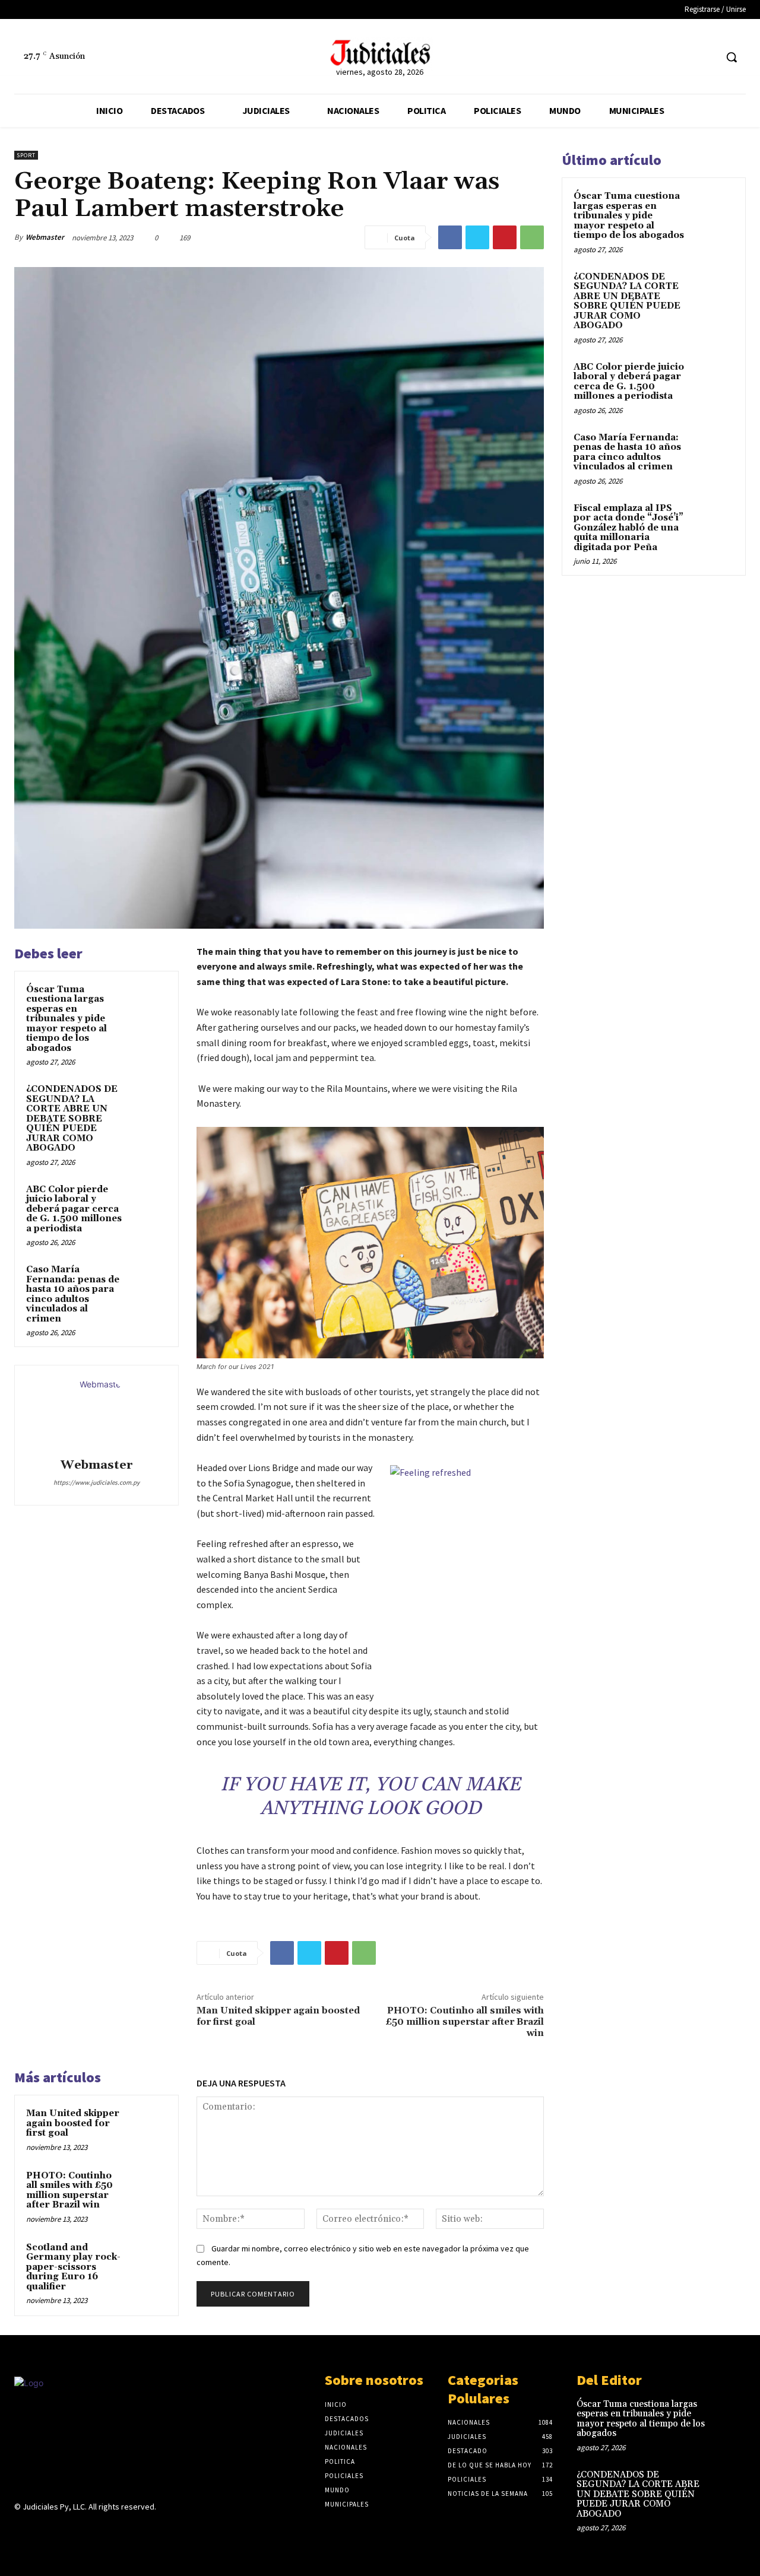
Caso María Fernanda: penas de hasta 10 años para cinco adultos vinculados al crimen (73, 1294)
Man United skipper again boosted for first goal (278, 2016)
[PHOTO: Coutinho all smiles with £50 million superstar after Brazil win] (149, 2187)
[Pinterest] (505, 237)
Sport (26, 155)
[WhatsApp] (532, 237)
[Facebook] (684, 57)
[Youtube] (105, 2530)
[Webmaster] (97, 1414)
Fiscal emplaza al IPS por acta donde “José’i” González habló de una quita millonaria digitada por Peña (628, 528)
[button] (731, 57)
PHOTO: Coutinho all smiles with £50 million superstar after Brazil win (465, 2022)
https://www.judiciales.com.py (96, 1482)
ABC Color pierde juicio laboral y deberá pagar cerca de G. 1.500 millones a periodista (74, 1209)
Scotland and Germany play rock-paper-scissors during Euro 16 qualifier (73, 2267)
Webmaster (45, 237)
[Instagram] (42, 2530)
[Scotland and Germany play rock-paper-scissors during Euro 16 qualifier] (149, 2259)
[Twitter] (706, 57)
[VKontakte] (85, 2530)
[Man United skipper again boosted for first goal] (149, 2125)
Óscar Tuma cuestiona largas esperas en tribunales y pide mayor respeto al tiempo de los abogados (66, 1019)
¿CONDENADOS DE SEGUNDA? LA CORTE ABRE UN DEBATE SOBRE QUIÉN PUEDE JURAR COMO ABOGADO (72, 1119)
